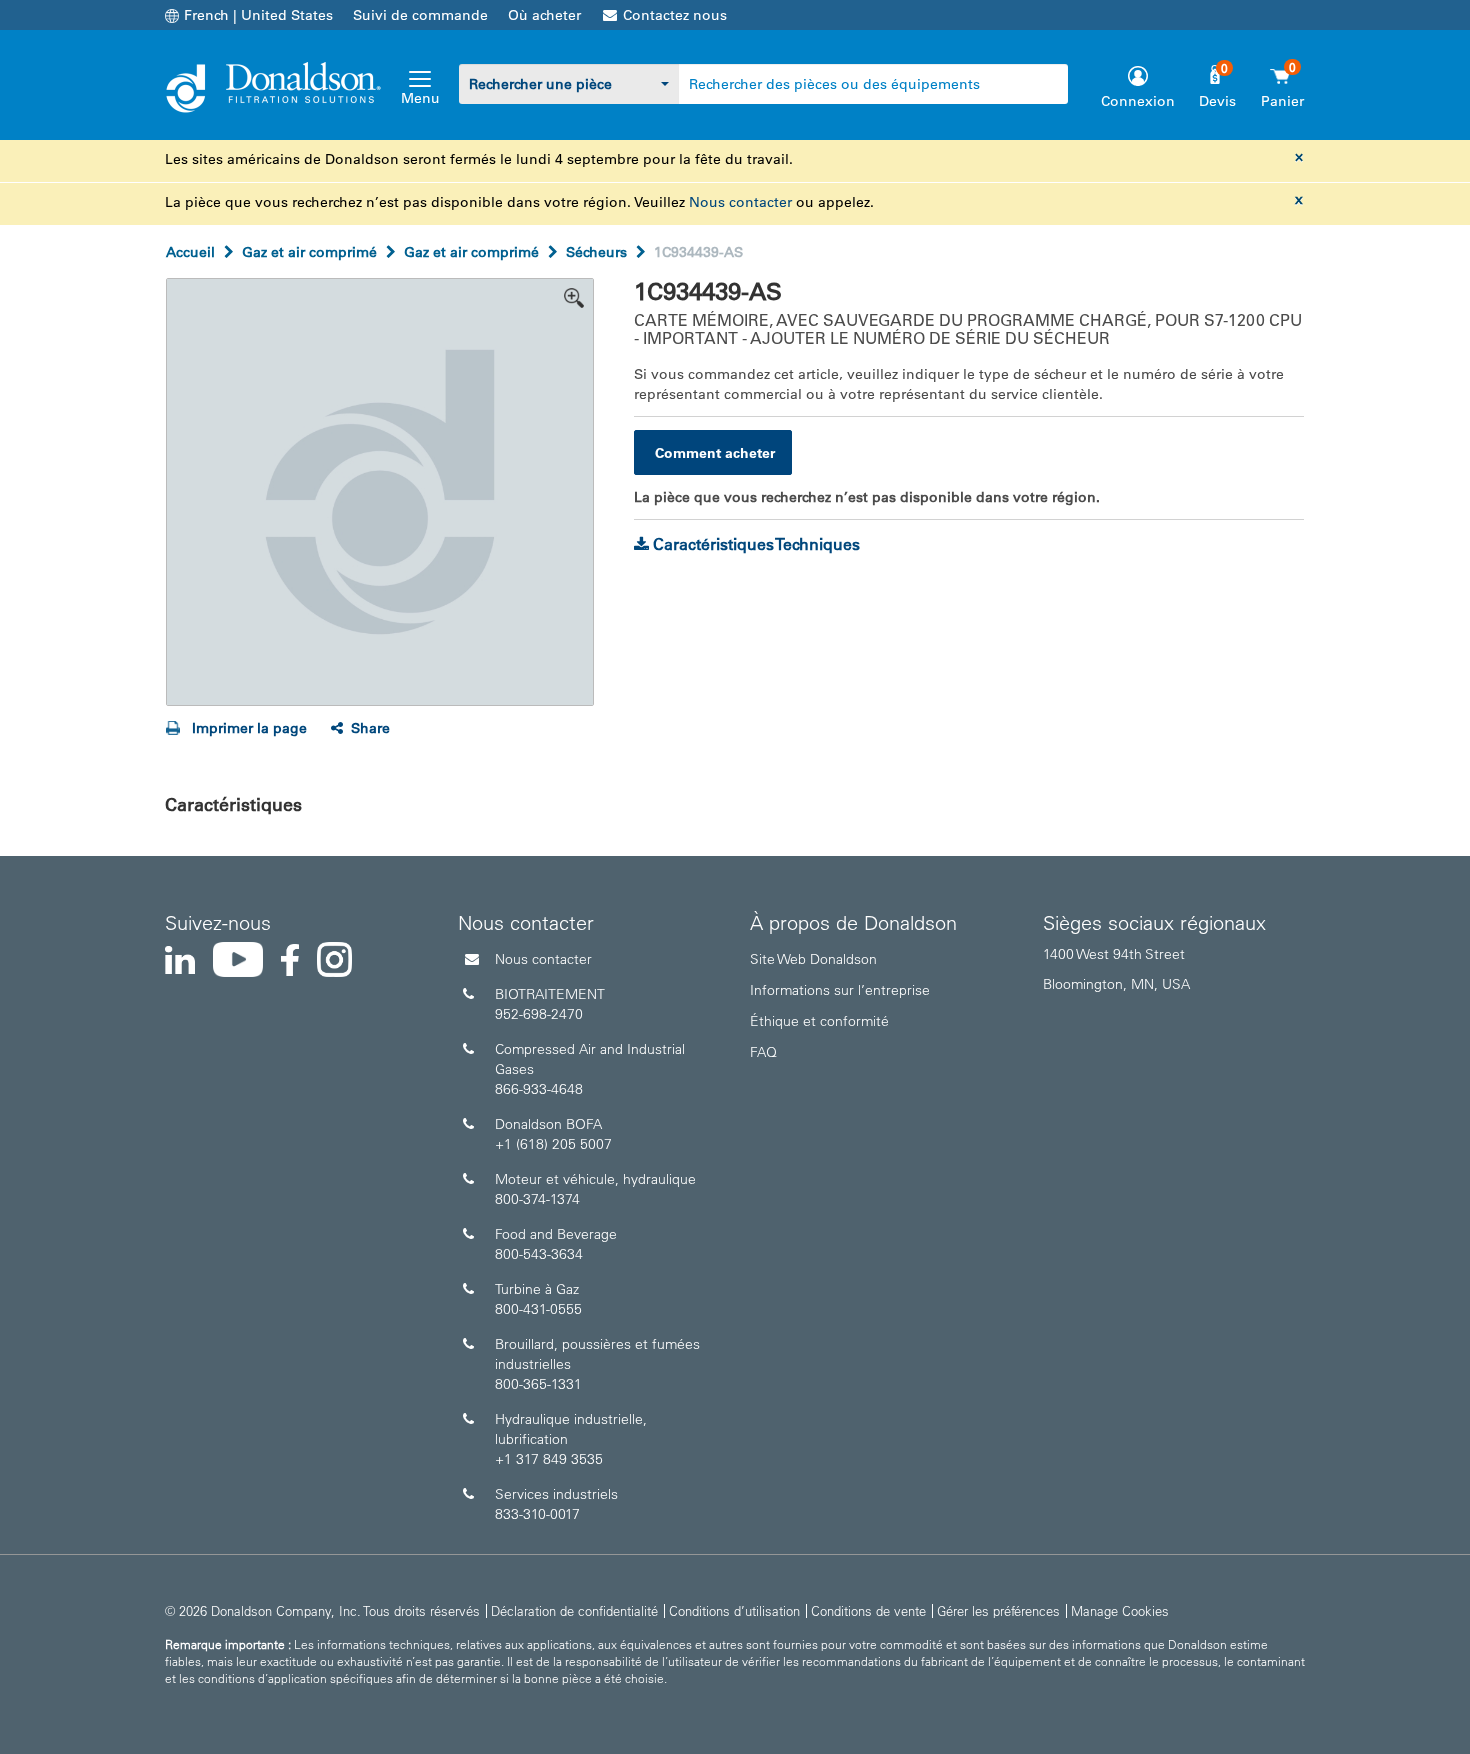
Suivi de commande (420, 15)
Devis (1217, 101)
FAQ (763, 1052)
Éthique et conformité (819, 1021)
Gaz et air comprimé (309, 252)
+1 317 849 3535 (549, 1459)
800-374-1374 (537, 1199)
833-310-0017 (537, 1514)
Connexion (1138, 101)
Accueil (190, 252)
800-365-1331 (538, 1384)
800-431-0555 (538, 1309)
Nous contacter (740, 202)
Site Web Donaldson (813, 959)
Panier (1282, 101)
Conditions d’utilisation (734, 1610)
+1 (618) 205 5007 (553, 1144)
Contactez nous (675, 15)
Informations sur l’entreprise (840, 990)
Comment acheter (715, 453)
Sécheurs (596, 252)
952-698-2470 (539, 1014)
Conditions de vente (868, 1610)
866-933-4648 (539, 1089)
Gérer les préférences (998, 1610)
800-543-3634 (539, 1254)
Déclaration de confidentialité (574, 1610)
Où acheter (544, 15)
